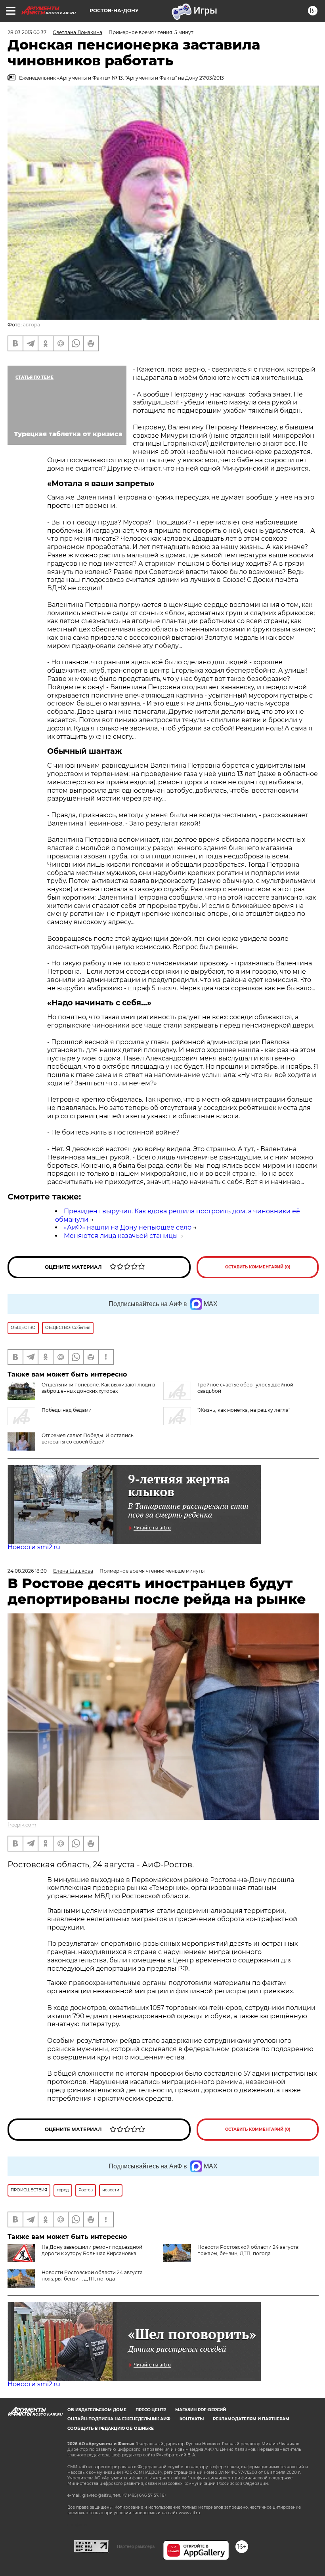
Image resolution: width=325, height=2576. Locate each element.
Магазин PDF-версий (201, 2410)
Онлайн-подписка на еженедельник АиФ (119, 2419)
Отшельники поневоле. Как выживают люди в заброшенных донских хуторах (98, 1388)
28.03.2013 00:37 (27, 32)
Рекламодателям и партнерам (251, 2419)
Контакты (192, 2419)
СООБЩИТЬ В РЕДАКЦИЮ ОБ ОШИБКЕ (111, 2428)
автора (32, 325)
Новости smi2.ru (34, 1547)
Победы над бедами (67, 1410)
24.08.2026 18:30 (27, 1571)
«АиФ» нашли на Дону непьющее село (128, 1227)
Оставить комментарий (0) (258, 1267)
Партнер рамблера (136, 2546)
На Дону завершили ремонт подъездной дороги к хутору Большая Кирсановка (92, 2250)
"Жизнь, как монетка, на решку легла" (244, 1410)
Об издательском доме (97, 2410)
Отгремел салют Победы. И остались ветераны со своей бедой (88, 1439)
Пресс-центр (151, 2410)
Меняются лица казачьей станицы (121, 1236)
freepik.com (22, 1825)
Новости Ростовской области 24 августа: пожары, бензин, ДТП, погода (249, 2250)
